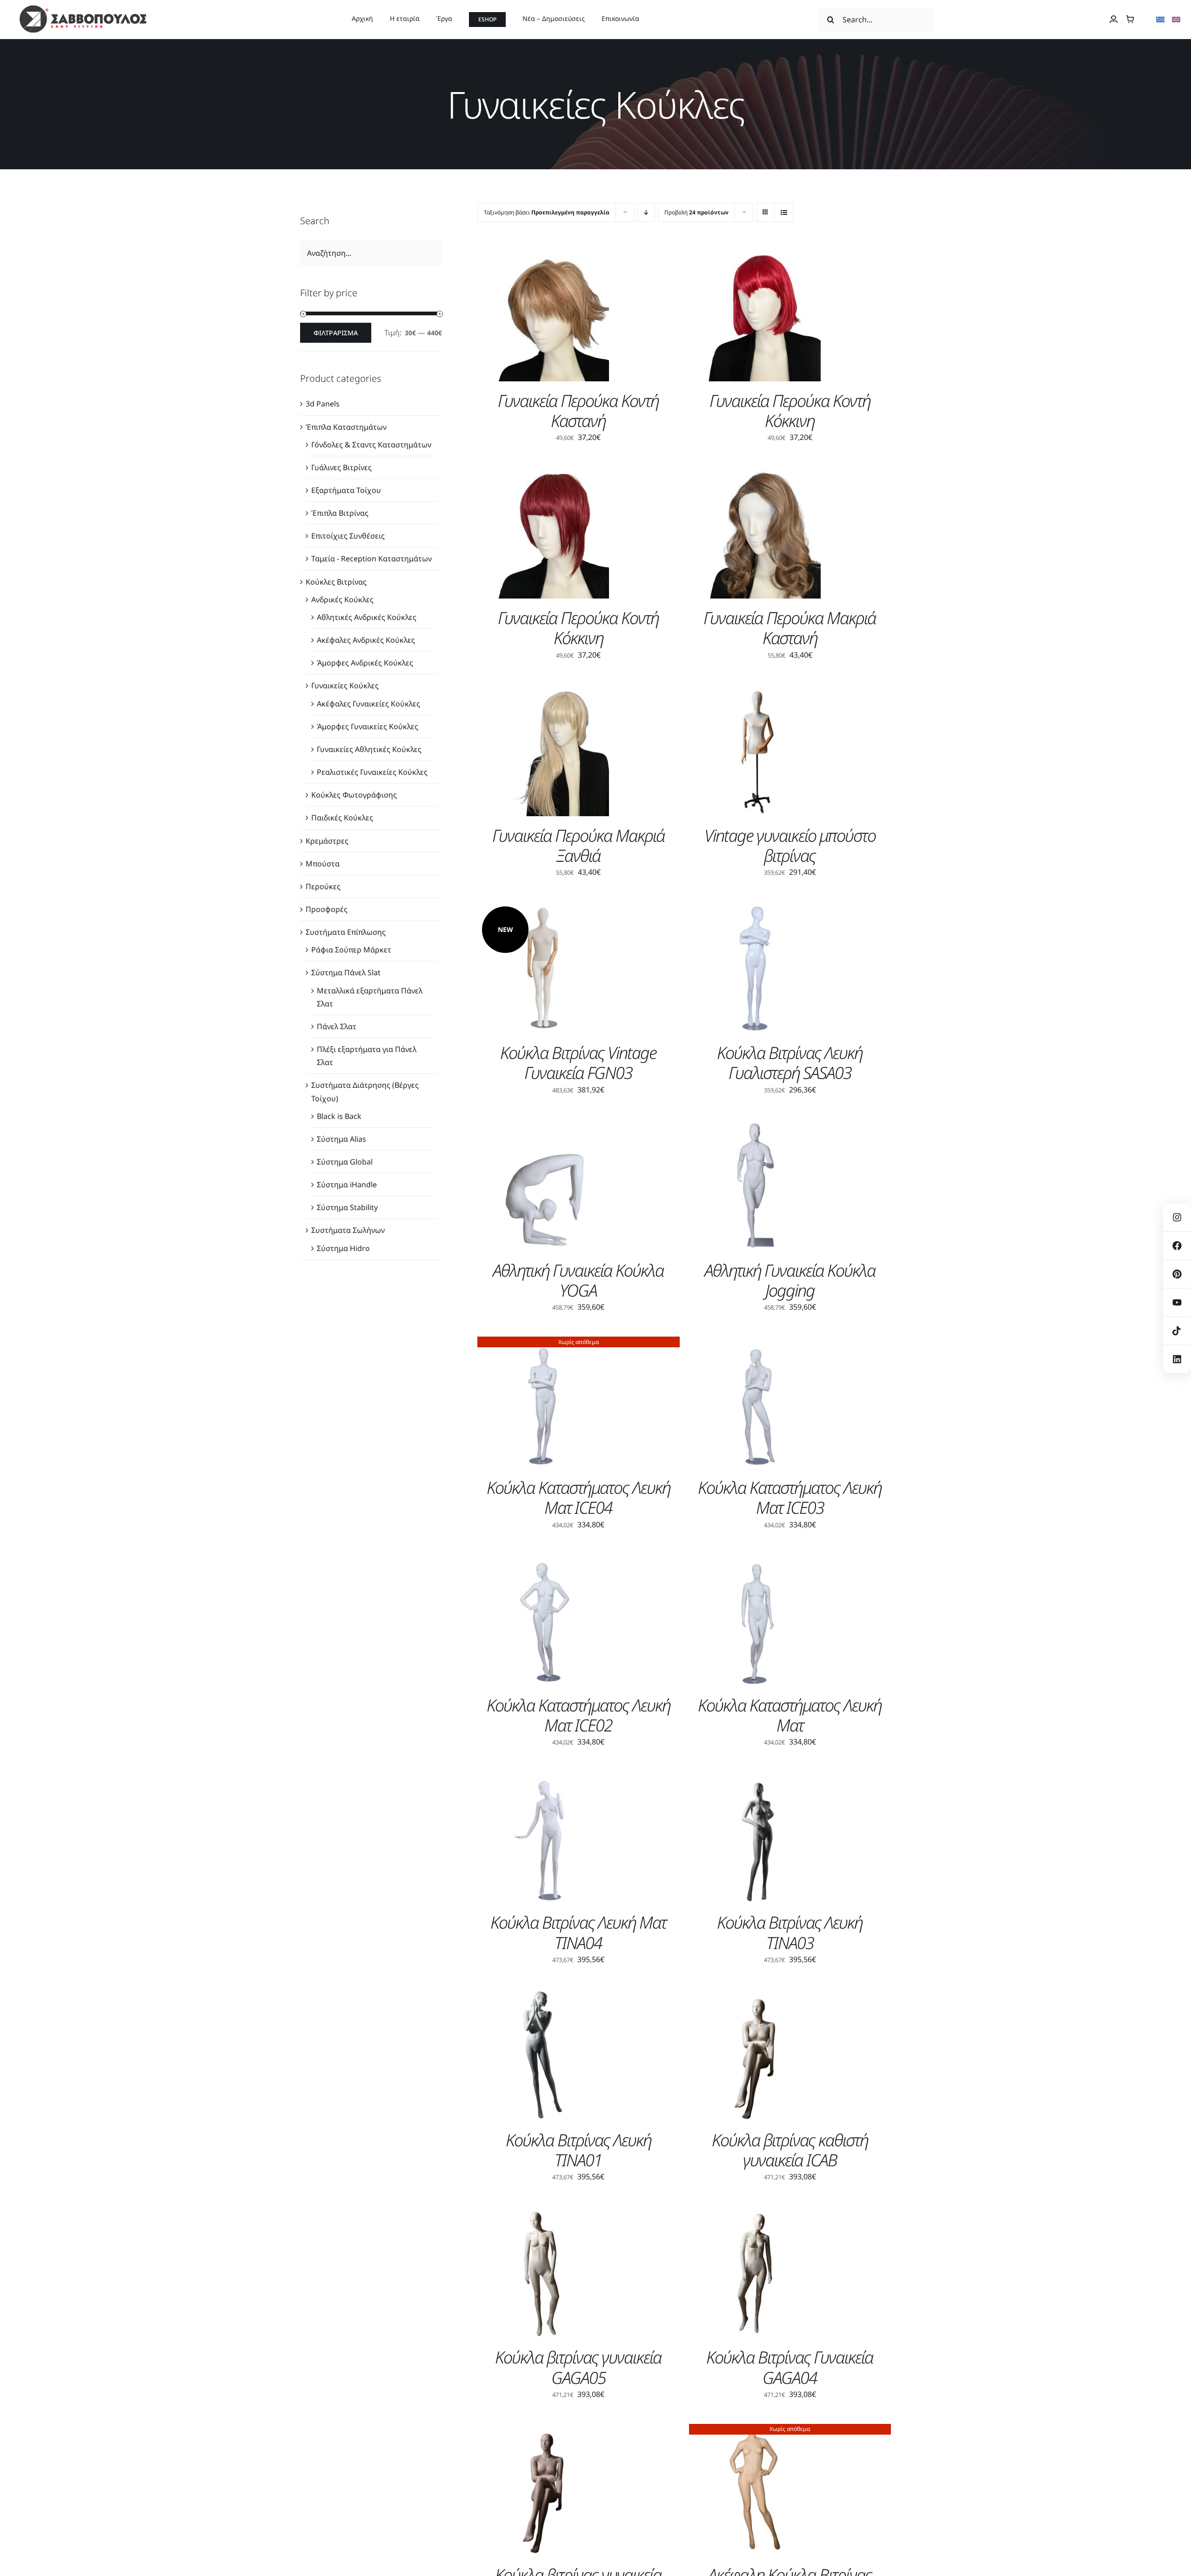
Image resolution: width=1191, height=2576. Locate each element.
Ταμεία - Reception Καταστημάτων (371, 559)
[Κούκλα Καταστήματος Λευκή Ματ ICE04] (543, 1343)
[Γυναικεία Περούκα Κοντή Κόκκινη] (755, 256)
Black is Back (339, 1116)
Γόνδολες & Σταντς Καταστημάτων (371, 445)
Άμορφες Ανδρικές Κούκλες (365, 663)
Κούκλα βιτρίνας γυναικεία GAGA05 (578, 2367)
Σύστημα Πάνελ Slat (346, 972)
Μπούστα (323, 864)
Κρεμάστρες (327, 841)
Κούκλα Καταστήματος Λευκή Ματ (790, 1715)
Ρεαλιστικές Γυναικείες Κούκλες (372, 772)
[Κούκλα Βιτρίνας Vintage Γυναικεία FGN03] (543, 908)
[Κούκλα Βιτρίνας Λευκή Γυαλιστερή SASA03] (755, 908)
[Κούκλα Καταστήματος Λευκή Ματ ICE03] (755, 1343)
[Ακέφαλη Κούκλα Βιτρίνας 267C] (755, 2430)
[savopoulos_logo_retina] (83, 8)
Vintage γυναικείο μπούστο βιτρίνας (790, 845)
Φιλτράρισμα (336, 333)
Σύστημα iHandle (347, 1185)
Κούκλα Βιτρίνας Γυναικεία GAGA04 (790, 2367)
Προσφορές (327, 909)
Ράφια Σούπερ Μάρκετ (351, 950)
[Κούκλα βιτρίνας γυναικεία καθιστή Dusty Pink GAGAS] (543, 2430)
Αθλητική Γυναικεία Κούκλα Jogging (790, 1280)
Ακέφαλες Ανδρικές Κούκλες (366, 640)
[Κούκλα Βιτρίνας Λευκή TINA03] (755, 1778)
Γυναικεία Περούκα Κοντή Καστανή (578, 411)
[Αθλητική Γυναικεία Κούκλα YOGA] (543, 1126)
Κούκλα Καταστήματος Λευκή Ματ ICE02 (579, 1715)
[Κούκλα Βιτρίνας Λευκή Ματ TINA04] (543, 1778)
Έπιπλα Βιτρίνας (340, 513)
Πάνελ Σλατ (337, 1026)
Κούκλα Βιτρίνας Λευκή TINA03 (790, 1932)
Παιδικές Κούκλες (342, 818)
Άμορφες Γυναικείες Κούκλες (368, 726)
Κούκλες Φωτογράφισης (354, 795)
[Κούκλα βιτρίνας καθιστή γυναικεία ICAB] (755, 1996)
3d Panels (323, 404)
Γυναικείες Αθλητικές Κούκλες (369, 749)
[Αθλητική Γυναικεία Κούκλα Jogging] (755, 1126)
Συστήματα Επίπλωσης (346, 932)
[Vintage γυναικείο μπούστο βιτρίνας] (755, 691)
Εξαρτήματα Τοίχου (346, 490)
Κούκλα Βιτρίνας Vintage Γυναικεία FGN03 (578, 1063)
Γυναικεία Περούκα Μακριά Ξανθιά (579, 845)
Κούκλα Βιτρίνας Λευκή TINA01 (579, 2150)
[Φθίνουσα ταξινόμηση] (646, 212)
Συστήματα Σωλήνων (348, 1230)
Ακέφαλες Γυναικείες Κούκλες (368, 704)
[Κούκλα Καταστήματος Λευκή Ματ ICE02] (543, 1561)
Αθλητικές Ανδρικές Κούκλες (367, 617)
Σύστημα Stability (347, 1207)
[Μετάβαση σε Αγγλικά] (1176, 20)
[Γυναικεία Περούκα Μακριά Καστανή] (755, 473)
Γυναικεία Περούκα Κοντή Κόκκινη (790, 411)
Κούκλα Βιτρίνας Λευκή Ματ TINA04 (578, 1932)
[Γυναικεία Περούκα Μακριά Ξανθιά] (543, 691)
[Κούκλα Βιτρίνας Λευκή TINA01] (543, 1996)
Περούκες (323, 886)
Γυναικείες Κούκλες (345, 686)
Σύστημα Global (345, 1162)
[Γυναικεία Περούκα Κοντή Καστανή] (543, 256)
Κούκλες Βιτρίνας (336, 582)
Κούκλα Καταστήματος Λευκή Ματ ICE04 (579, 1498)
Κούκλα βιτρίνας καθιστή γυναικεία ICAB (790, 2150)
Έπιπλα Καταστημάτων (346, 427)
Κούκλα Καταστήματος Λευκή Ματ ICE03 (790, 1498)
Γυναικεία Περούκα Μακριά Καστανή (790, 628)
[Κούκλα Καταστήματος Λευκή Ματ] (755, 1561)
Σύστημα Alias (341, 1139)
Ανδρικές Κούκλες (342, 599)
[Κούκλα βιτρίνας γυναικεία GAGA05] (543, 2213)
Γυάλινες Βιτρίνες (341, 467)
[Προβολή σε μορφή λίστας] (784, 212)
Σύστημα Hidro (343, 1248)
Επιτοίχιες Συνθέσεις (348, 536)
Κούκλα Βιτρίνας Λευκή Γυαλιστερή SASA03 (790, 1063)
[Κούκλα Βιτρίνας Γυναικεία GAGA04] (755, 2213)
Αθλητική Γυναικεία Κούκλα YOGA (578, 1280)
